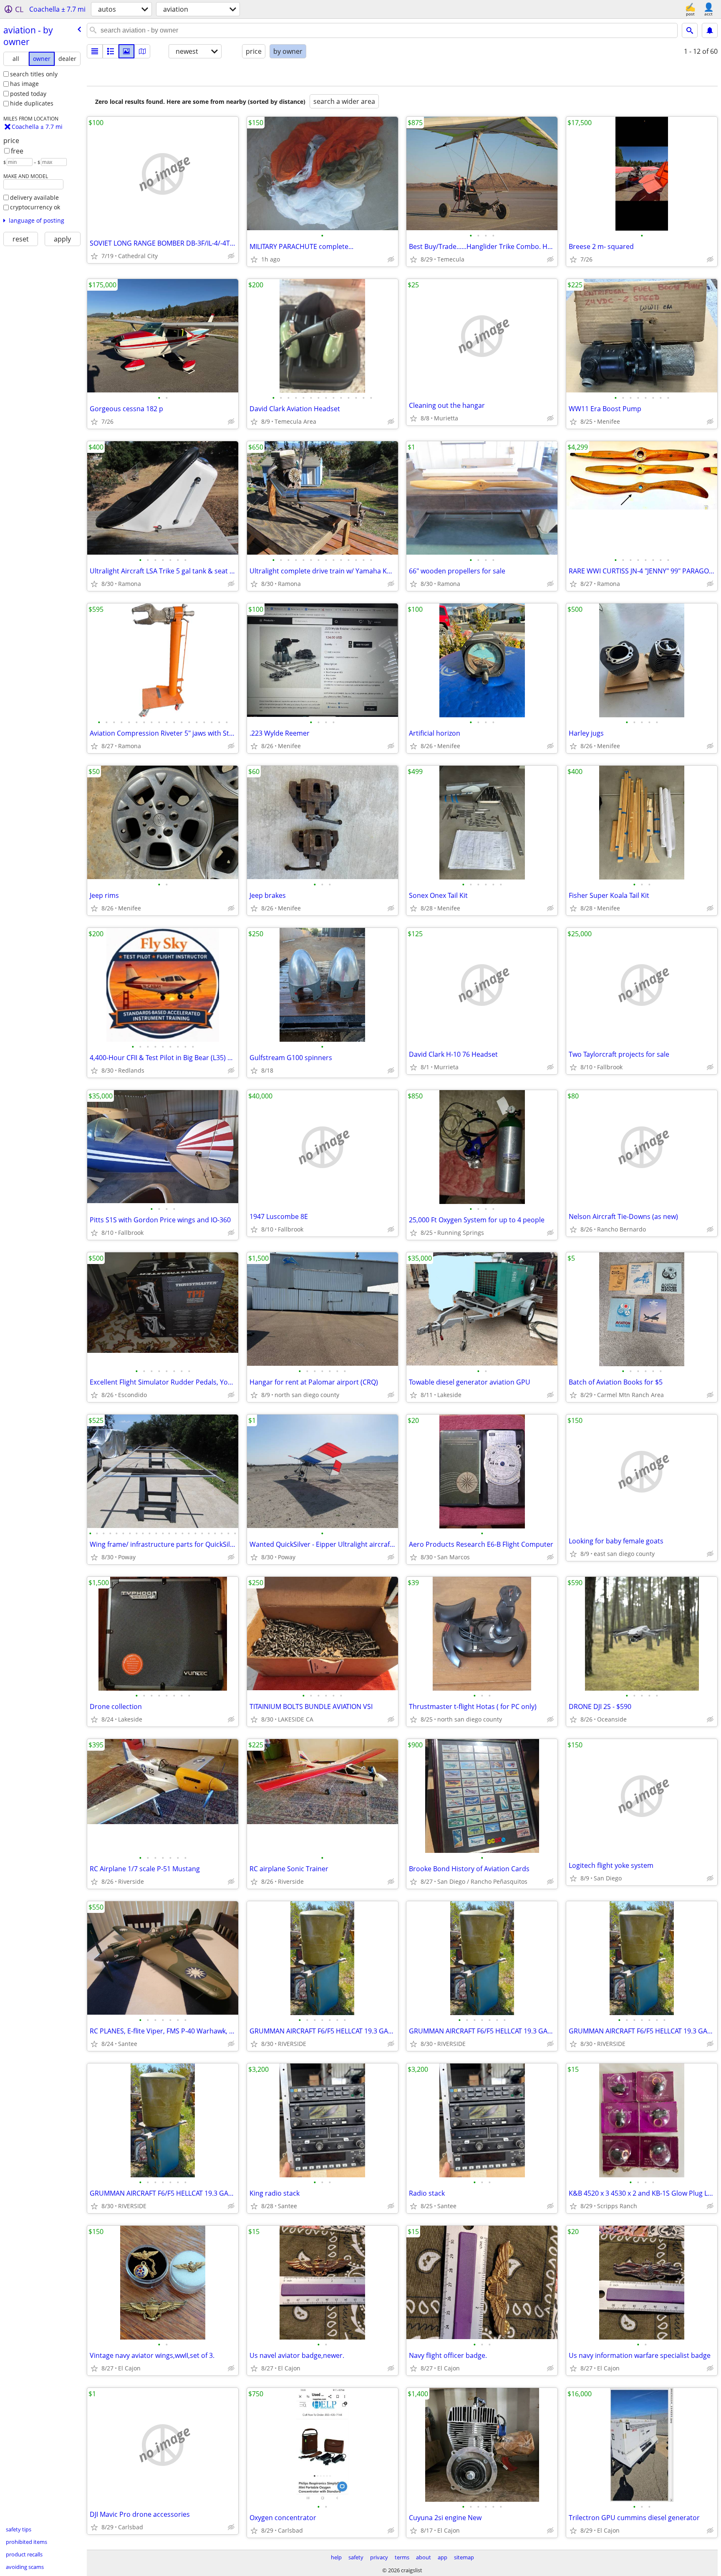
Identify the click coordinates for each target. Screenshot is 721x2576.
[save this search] (710, 30)
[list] (95, 51)
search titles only (34, 74)
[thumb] (111, 51)
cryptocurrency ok (35, 207)
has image (24, 84)
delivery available (34, 197)
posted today (28, 94)
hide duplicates (32, 103)
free (17, 151)
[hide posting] (231, 256)
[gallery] (126, 51)
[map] (142, 51)
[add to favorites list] (94, 256)
